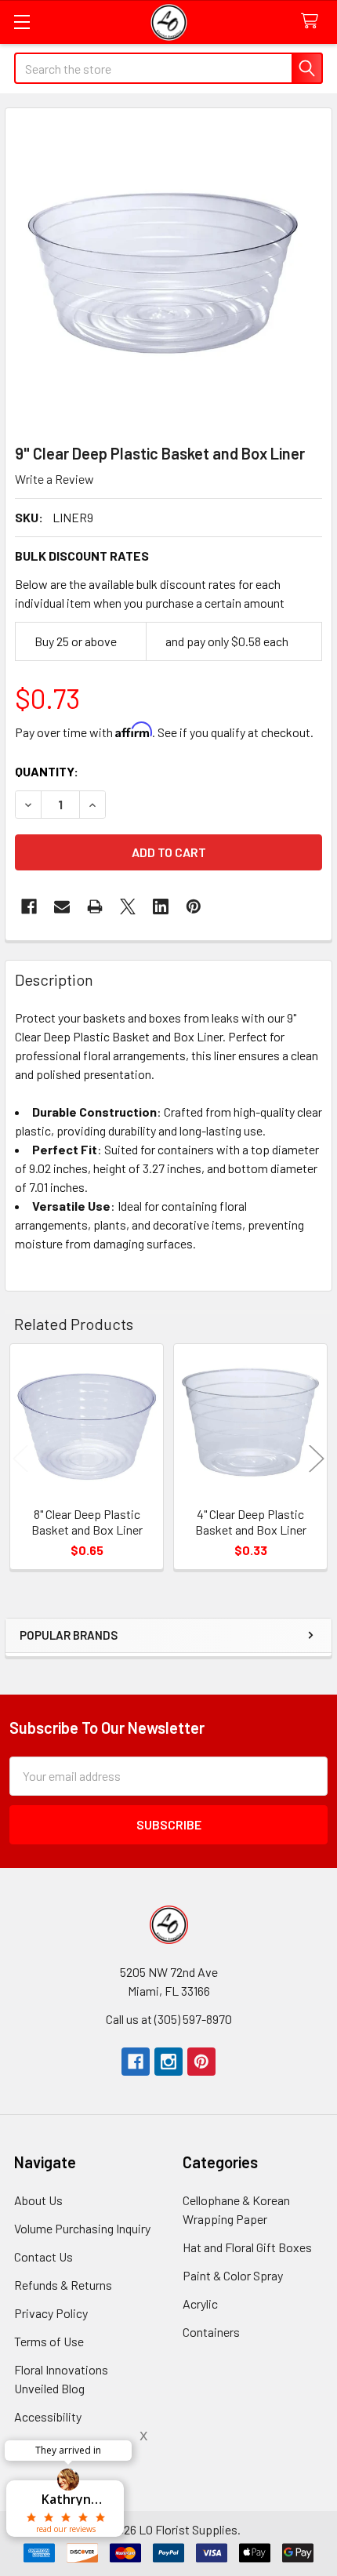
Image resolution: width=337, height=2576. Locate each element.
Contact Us (43, 2256)
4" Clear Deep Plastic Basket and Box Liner (251, 1522)
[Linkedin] (161, 907)
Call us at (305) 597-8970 (169, 2019)
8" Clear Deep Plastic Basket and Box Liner (87, 1522)
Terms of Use (49, 2341)
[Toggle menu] (22, 22)
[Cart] (313, 22)
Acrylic (200, 2304)
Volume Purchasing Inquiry (82, 2228)
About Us (38, 2200)
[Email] (62, 907)
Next (317, 1459)
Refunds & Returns (63, 2285)
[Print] (95, 907)
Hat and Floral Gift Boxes (247, 2247)
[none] (168, 271)
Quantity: (47, 771)
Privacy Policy (51, 2313)
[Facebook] (29, 907)
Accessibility (48, 2416)
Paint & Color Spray (233, 2275)
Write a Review (54, 479)
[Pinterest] (201, 2062)
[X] (128, 907)
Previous (20, 1459)
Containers (211, 2332)
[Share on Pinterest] (194, 907)
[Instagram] (168, 2062)
